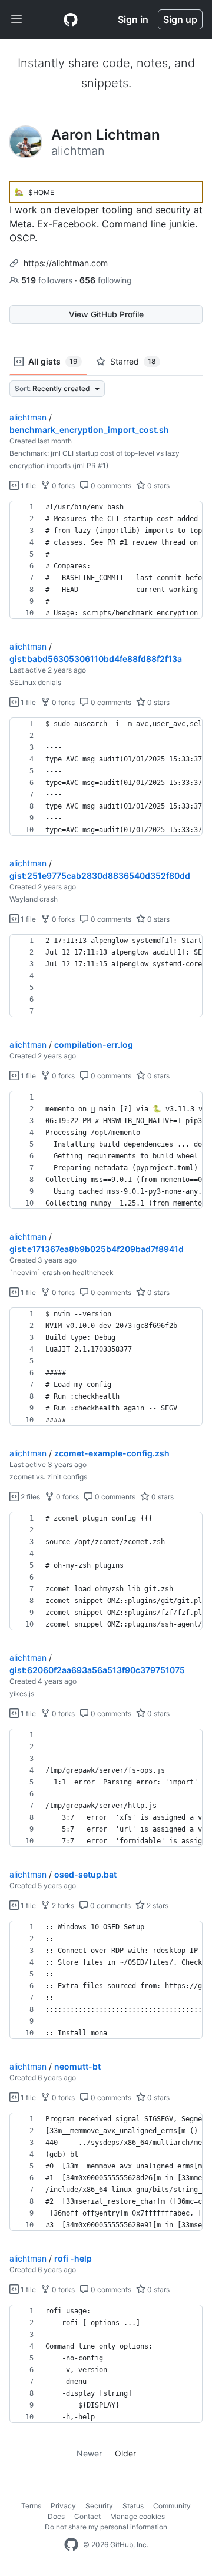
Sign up (180, 19)
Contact (87, 2516)
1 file (27, 486)
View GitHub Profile (106, 314)
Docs (56, 2516)
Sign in (133, 19)
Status (133, 2506)
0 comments (110, 486)
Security (99, 2506)
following (106, 280)
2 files (29, 1497)
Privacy (63, 2506)
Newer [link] (89, 2453)
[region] (106, 560)
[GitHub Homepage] (71, 2545)
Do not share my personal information (106, 2527)
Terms (31, 2506)
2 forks (62, 1905)
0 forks (62, 486)
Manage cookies (138, 2516)
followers (48, 280)
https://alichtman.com (66, 263)
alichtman (28, 417)
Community (172, 2506)
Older (125, 2453)
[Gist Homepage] (71, 19)
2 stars (157, 1905)
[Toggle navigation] (16, 19)
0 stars (158, 486)
